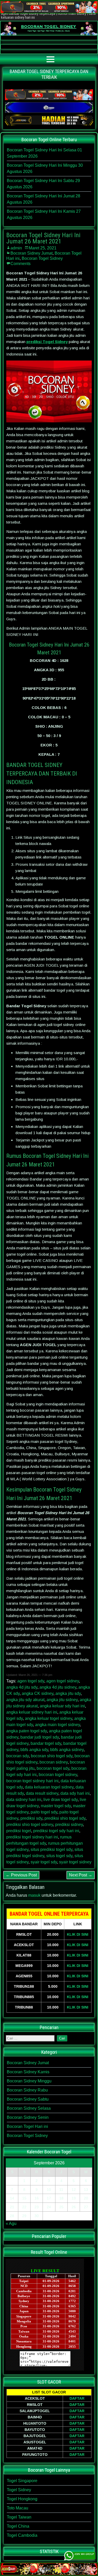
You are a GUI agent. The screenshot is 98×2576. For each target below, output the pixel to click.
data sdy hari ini (75, 1793)
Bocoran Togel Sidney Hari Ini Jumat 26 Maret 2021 (43, 238)
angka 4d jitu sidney (58, 1687)
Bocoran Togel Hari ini (27, 2126)
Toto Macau (18, 2508)
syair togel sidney (75, 1862)
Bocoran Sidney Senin (28, 2117)
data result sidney (42, 1793)
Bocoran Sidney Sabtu (28, 2099)
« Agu (11, 2223)
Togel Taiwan (19, 2517)
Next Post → (81, 1875)
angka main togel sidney (57, 1725)
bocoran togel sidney (58, 1775)
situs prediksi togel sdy (51, 1849)
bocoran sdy (18, 1756)
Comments (21, 264)
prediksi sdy (31, 1818)
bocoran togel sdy (53, 1768)
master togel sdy (56, 1806)
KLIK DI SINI (78, 1934)
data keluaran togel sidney (49, 1787)
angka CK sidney (38, 1693)
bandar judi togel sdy (40, 1737)
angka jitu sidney (62, 1700)
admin (16, 248)
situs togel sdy (59, 1856)
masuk (34, 1895)
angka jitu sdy (68, 1693)
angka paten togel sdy (27, 1731)
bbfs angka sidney (67, 1750)
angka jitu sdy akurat (25, 1700)
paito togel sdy (44, 1812)
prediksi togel (19, 1831)
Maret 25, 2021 (43, 248)
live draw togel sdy (60, 1800)
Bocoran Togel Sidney (42, 258)
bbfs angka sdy (34, 1750)
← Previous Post (21, 1875)
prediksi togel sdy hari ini (56, 1831)
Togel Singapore (22, 2481)
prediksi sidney (69, 1825)
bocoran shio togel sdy (52, 1756)
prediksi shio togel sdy (65, 1818)
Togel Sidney (19, 2490)
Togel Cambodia (22, 2535)
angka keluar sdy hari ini (62, 1706)
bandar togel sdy (46, 1743)
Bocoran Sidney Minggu (29, 2081)
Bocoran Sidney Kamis (28, 2072)
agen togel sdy (31, 1681)
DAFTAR (77, 2398)
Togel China (18, 2526)
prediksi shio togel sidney (30, 1825)
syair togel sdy (44, 1862)
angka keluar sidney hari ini (32, 1712)
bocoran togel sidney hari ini (32, 1781)
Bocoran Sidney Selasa (29, 2108)
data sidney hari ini (24, 1800)
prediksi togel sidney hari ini (32, 1837)
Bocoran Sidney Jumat (31, 253)
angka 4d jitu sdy (22, 1687)
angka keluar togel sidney (48, 1718)
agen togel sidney (63, 1681)
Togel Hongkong (22, 2499)
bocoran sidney (54, 1762)
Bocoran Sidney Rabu (27, 2090)
